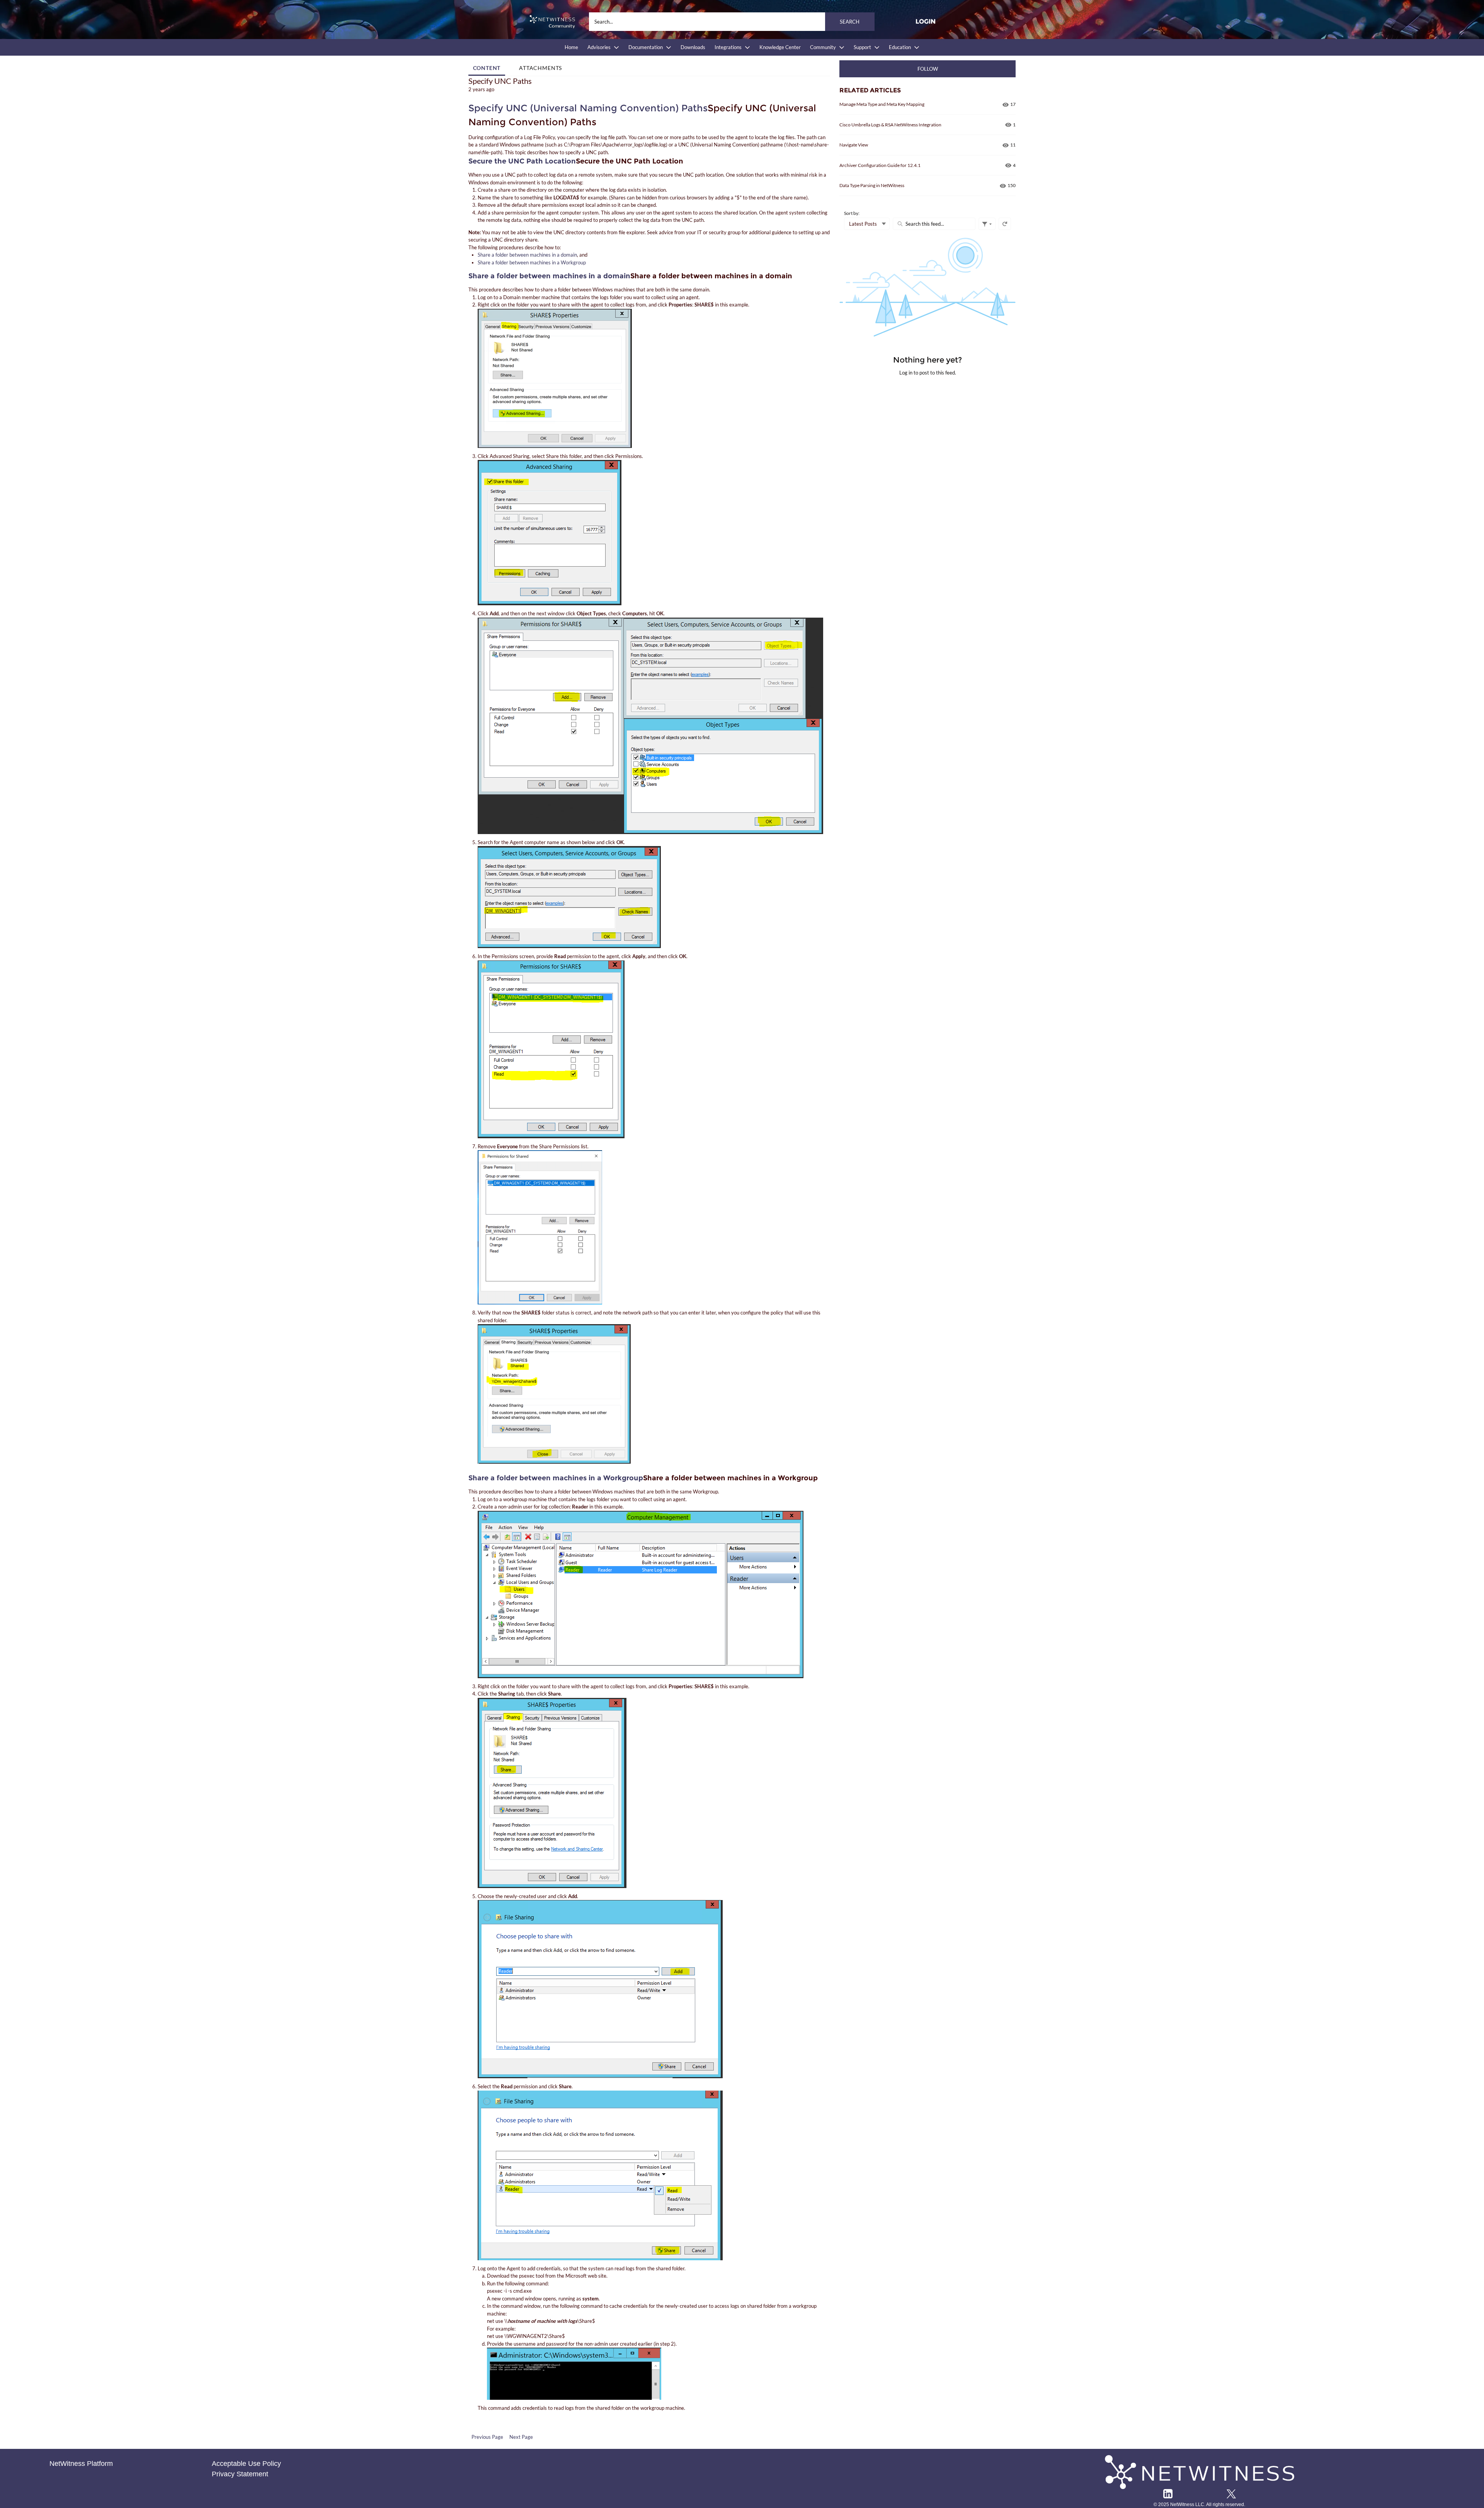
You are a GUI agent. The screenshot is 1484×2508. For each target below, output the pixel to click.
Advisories (599, 47)
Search (850, 22)
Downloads (693, 47)
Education (900, 47)
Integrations (728, 47)
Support (862, 47)
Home (571, 47)
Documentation (646, 47)
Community (823, 47)
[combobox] (732, 22)
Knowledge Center (780, 47)
